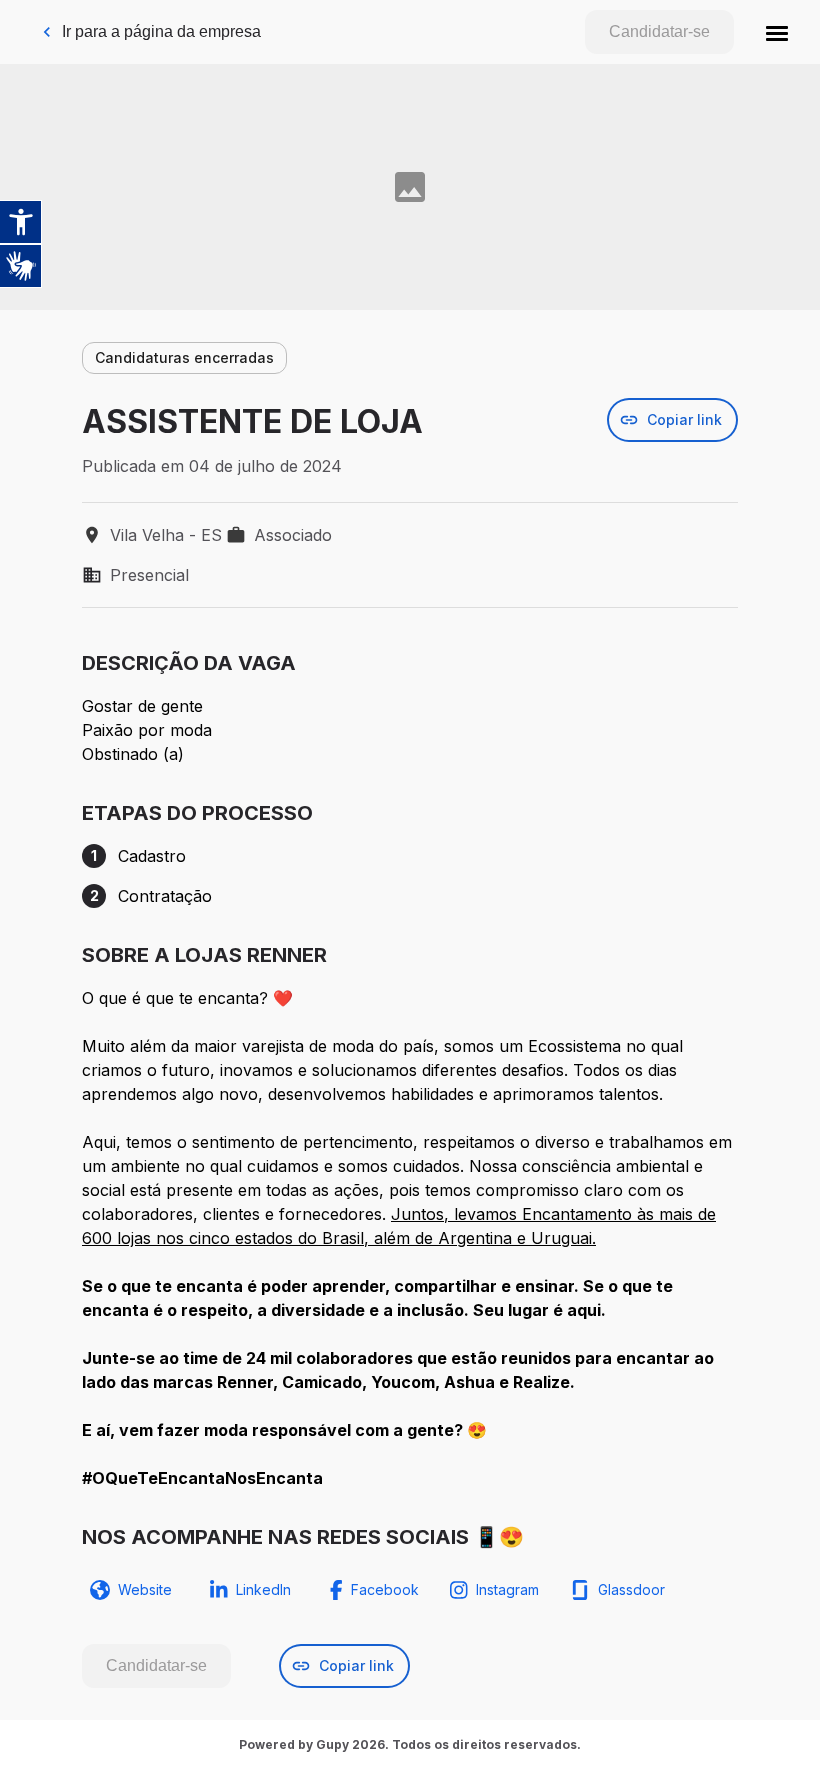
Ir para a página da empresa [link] (161, 31)
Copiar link (684, 419)
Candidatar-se (659, 31)
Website (145, 1589)
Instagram (507, 1589)
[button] (777, 32)
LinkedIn (263, 1589)
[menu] (777, 32)
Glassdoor (631, 1589)
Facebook (385, 1589)
